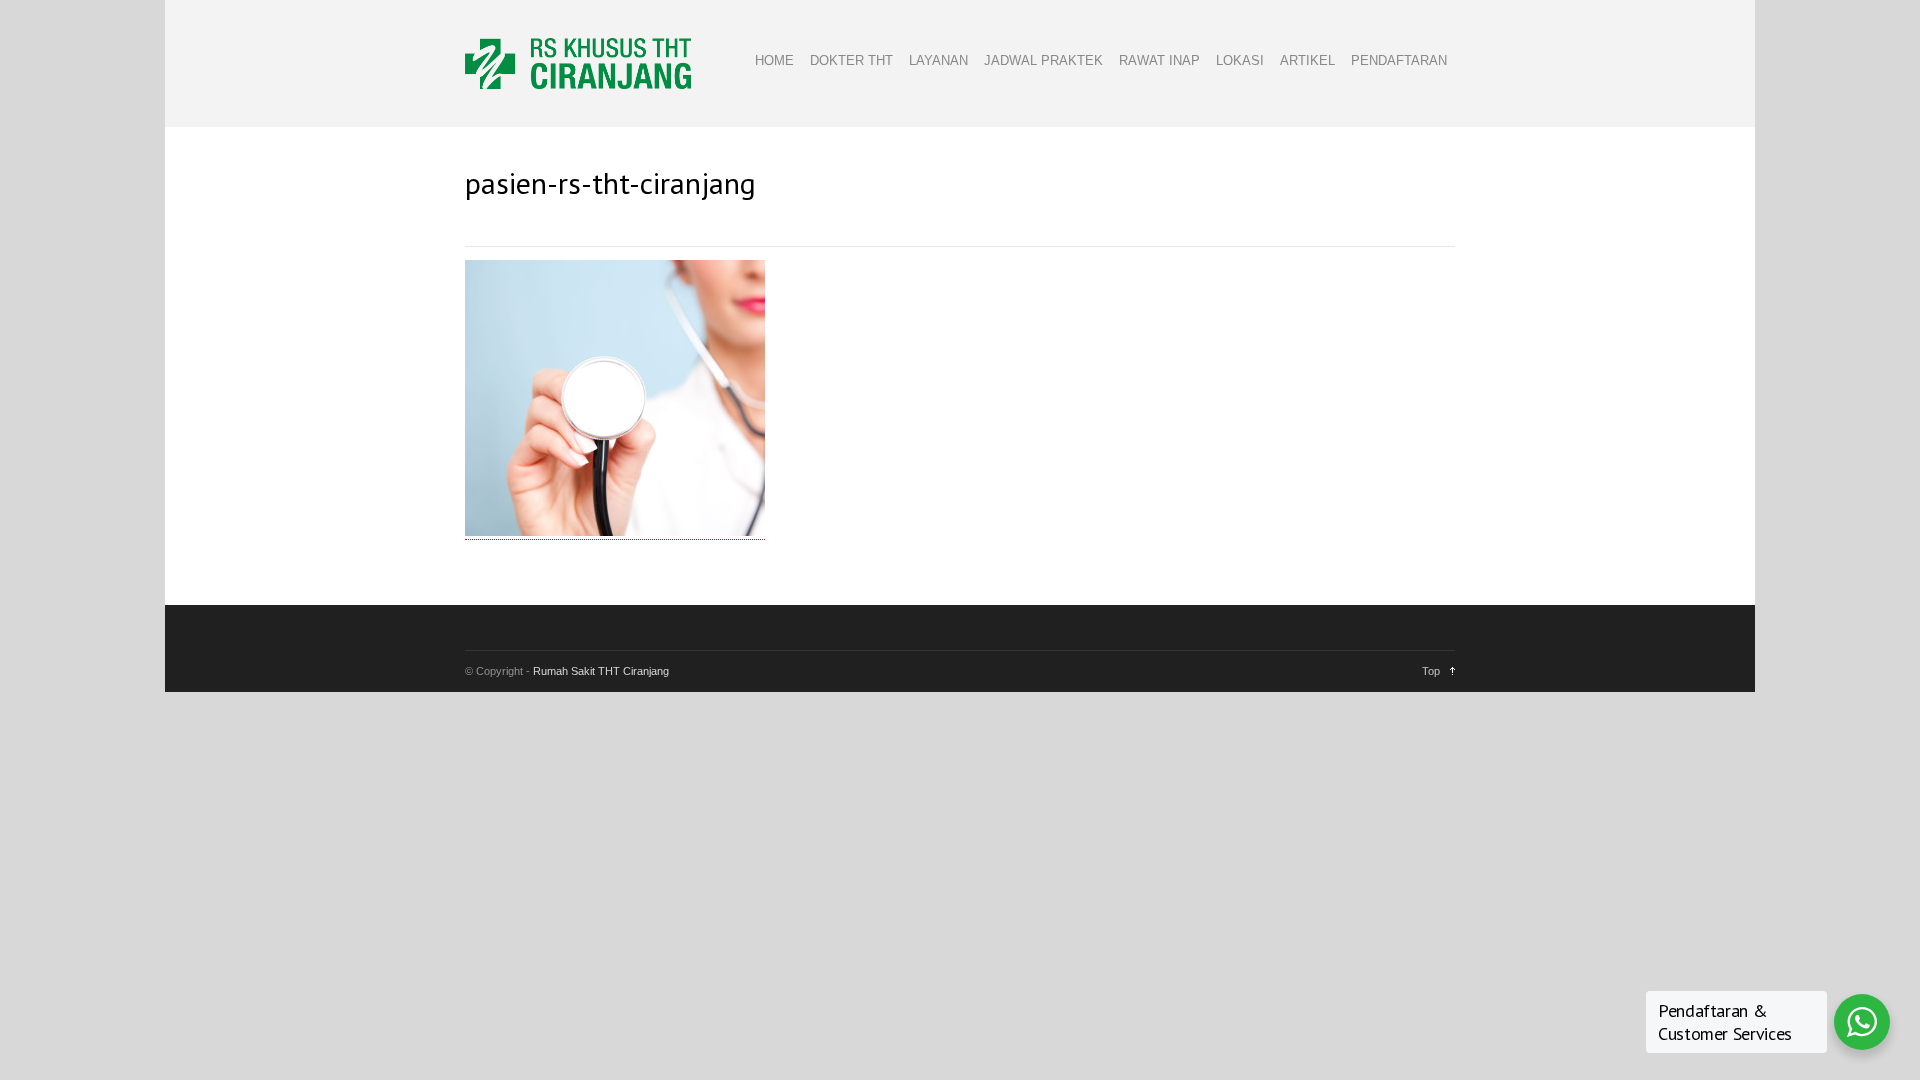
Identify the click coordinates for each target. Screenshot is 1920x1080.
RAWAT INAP (1159, 60)
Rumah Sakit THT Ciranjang (601, 671)
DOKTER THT (851, 60)
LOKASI (1240, 60)
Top (1431, 671)
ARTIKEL (1307, 60)
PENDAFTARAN (1399, 60)
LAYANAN (938, 60)
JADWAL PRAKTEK (1043, 60)
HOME (774, 60)
